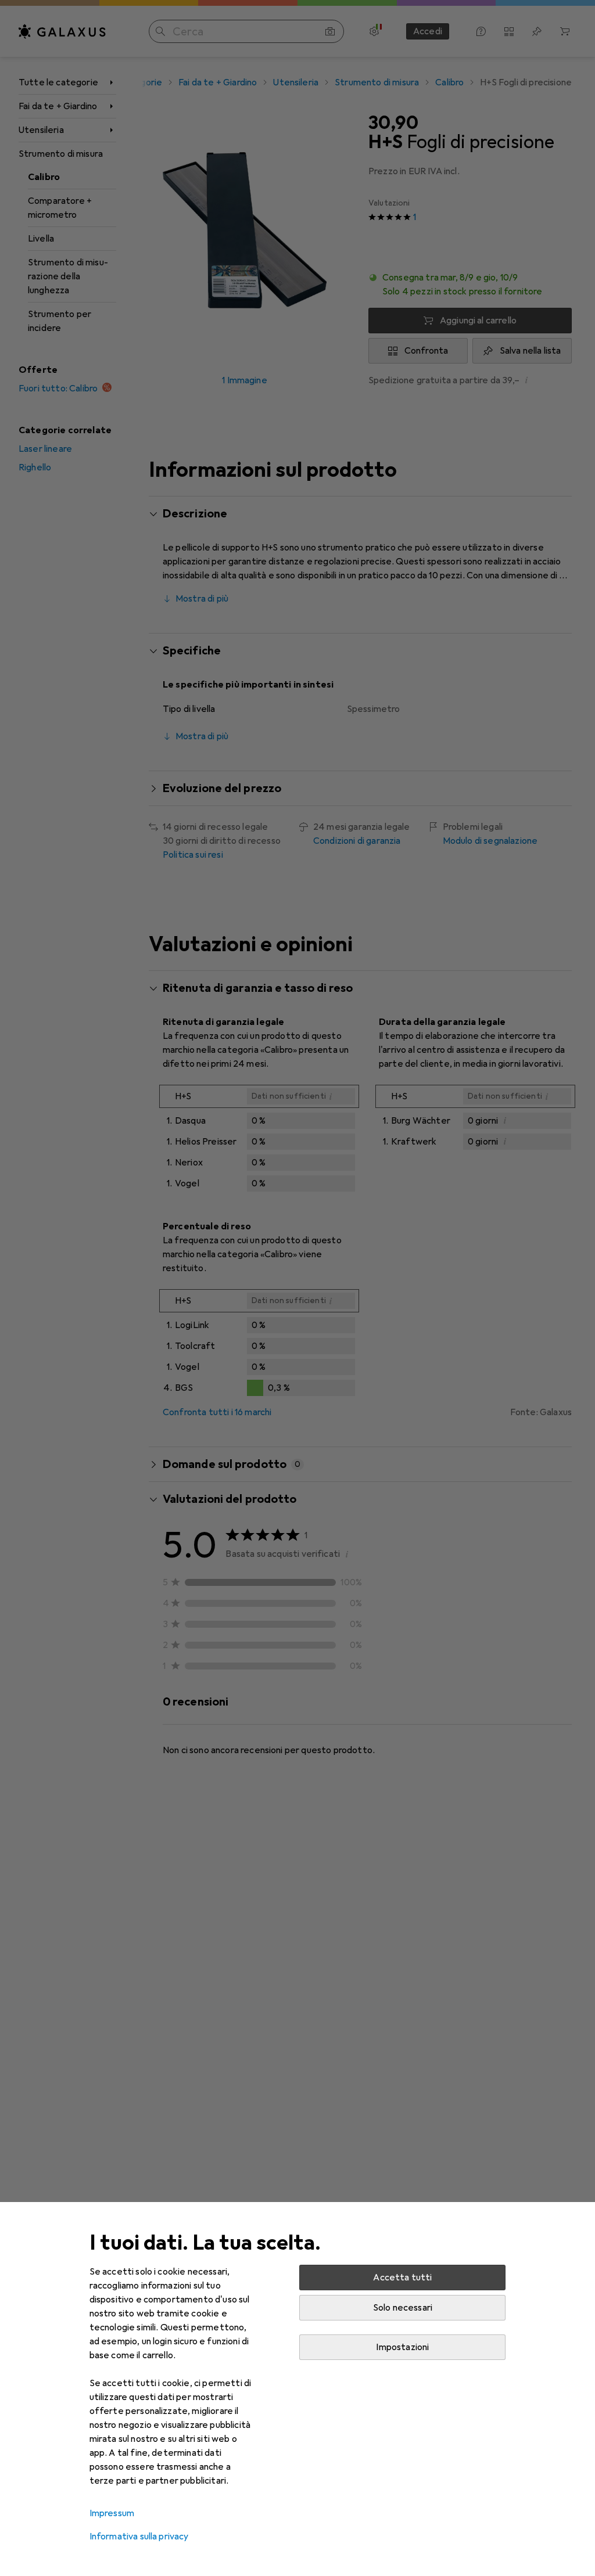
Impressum (112, 2513)
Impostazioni (402, 2347)
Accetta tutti (402, 2278)
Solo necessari (403, 2308)
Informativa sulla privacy (139, 2537)
